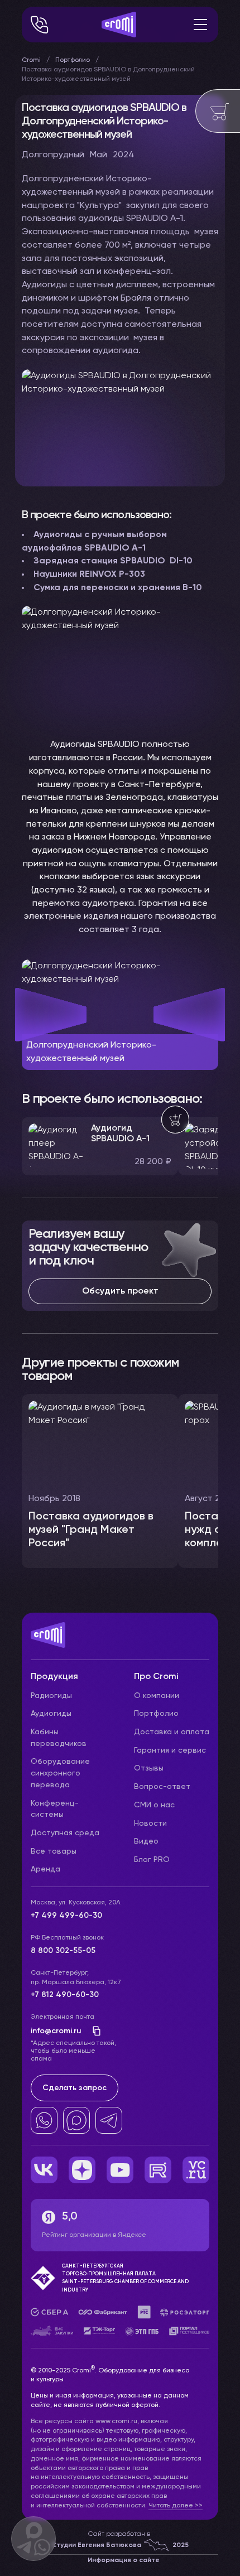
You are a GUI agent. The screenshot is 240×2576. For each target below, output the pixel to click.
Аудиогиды (51, 1714)
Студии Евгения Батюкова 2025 (120, 2545)
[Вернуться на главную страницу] (120, 1641)
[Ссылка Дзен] (82, 2170)
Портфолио (73, 60)
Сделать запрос (75, 2088)
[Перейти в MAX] (76, 2120)
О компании (157, 1696)
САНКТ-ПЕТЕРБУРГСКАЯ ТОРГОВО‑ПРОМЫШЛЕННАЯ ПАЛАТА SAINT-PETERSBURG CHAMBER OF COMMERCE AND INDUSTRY (125, 2278)
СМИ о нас (154, 1805)
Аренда (45, 1869)
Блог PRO (152, 1860)
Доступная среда (65, 1833)
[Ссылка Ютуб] (120, 2170)
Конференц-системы (55, 1809)
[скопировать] (93, 2031)
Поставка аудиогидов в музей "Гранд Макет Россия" (91, 1530)
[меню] (200, 25)
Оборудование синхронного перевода (60, 1773)
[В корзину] (175, 1120)
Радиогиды (51, 1696)
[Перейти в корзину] (218, 111)
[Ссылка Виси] (196, 2170)
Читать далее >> (176, 2506)
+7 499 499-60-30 (66, 1916)
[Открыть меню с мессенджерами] (33, 2539)
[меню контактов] (40, 25)
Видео (146, 1841)
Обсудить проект (120, 1291)
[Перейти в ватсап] (44, 2120)
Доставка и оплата (172, 1732)
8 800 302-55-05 (63, 1951)
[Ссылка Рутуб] (158, 2170)
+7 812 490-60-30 (65, 1995)
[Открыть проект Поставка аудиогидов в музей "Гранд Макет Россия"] (100, 1481)
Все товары (54, 1851)
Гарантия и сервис (170, 1750)
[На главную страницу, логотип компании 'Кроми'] (119, 25)
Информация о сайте (124, 2560)
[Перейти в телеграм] (109, 2120)
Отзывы (149, 1768)
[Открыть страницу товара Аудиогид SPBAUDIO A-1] (100, 1146)
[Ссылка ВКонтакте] (44, 2170)
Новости (150, 1824)
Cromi (31, 60)
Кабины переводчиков (59, 1738)
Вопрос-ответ (162, 1787)
